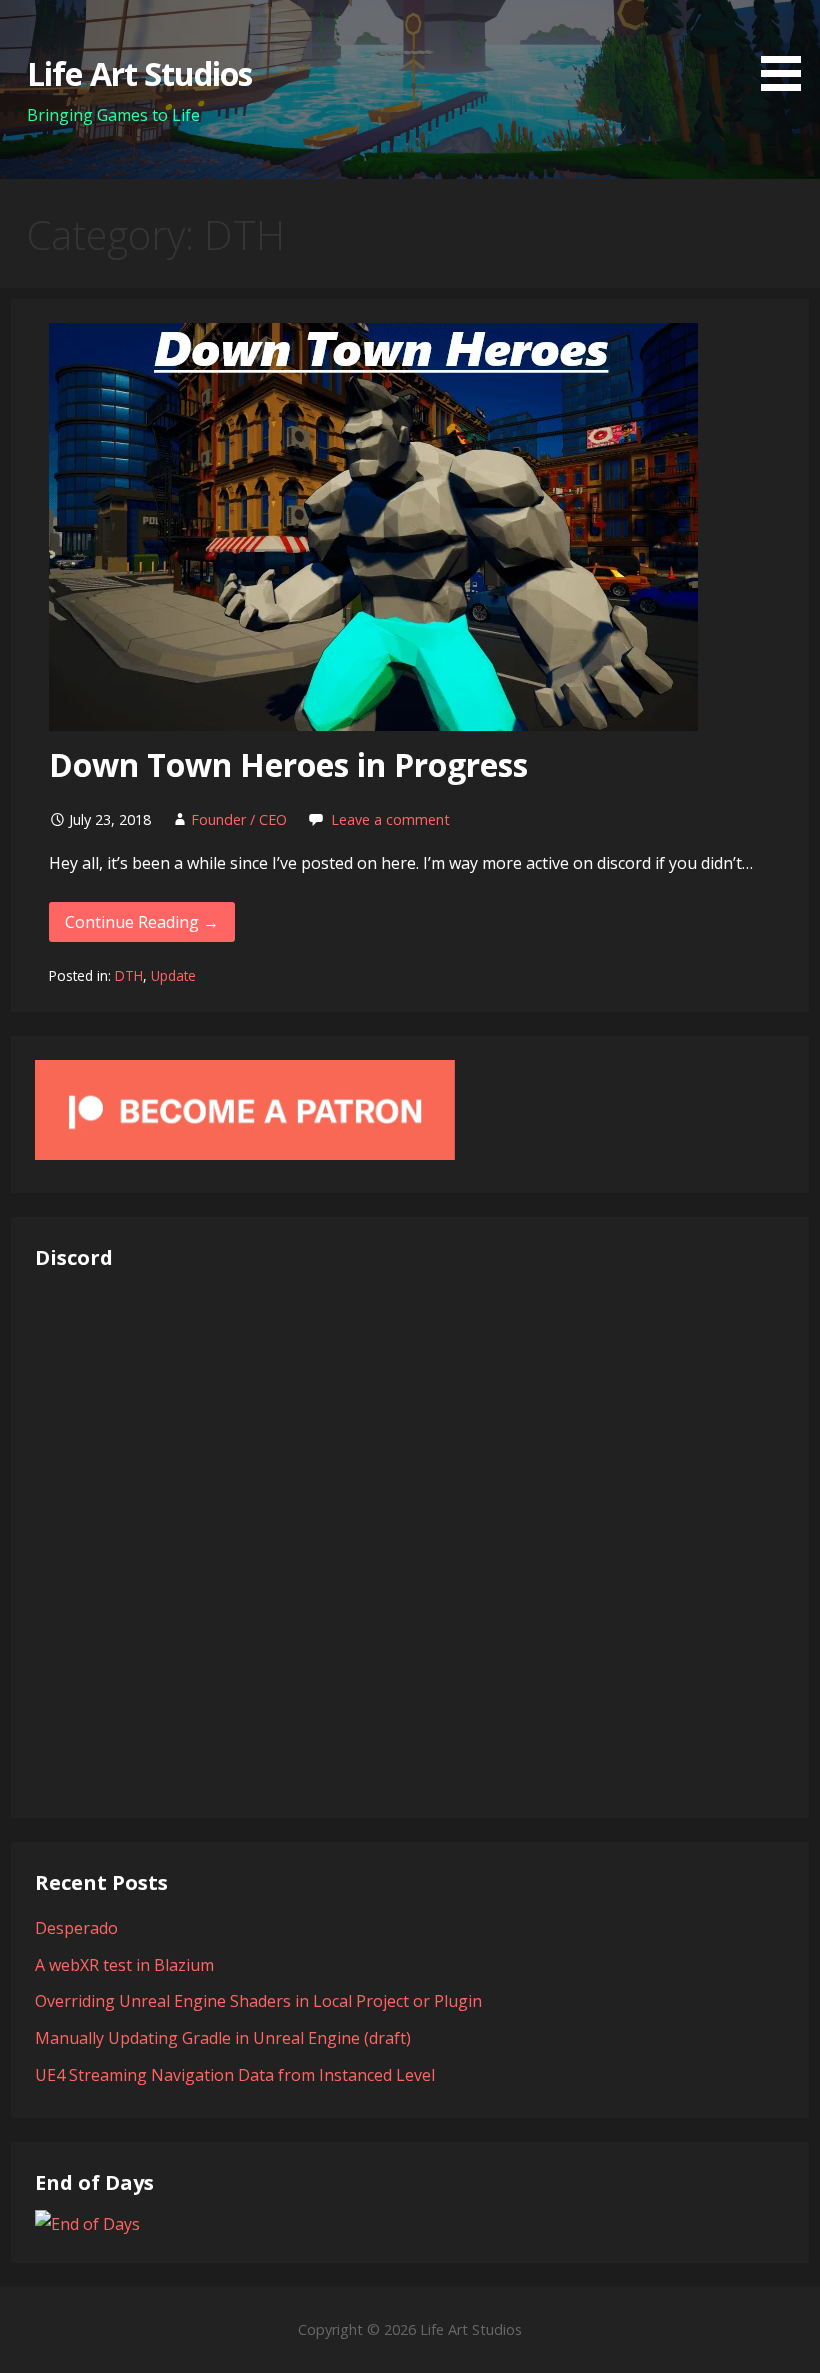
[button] (788, 49)
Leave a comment (390, 819)
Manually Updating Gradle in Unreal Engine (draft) (223, 2038)
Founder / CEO (239, 819)
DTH (129, 975)
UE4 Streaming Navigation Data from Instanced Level (235, 2075)
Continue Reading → (142, 922)
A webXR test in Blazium (124, 1965)
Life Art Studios (139, 73)
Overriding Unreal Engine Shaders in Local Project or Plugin (258, 2001)
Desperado (76, 1928)
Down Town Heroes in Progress (288, 764)
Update (173, 975)
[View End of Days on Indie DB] (87, 2224)
